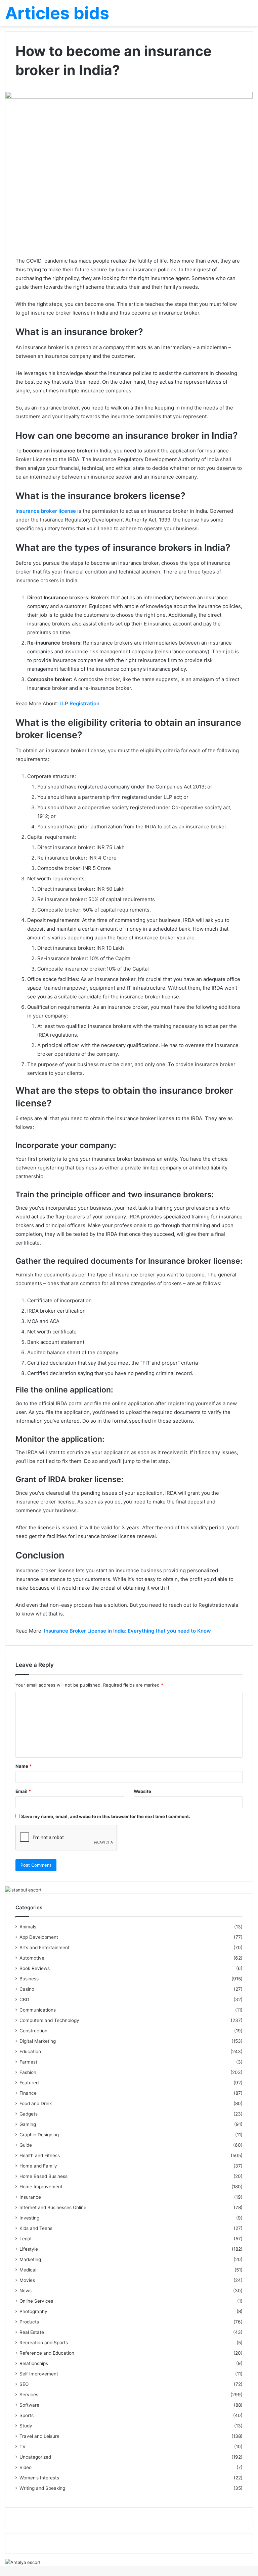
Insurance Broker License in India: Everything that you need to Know (127, 1631)
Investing (29, 2218)
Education (30, 2051)
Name (24, 1766)
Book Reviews (35, 1968)
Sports (27, 2415)
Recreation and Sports (44, 2343)
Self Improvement (39, 2374)
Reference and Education (47, 2353)
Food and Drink (36, 2103)
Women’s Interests (39, 2478)
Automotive (32, 1958)
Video (26, 2467)
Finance (28, 2093)
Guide (26, 2145)
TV (23, 2447)
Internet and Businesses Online (53, 2207)
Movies (27, 2280)
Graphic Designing (39, 2135)
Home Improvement (41, 2187)
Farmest (28, 2062)
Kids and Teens (36, 2228)
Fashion (28, 2072)
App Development (39, 1937)
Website (142, 1791)
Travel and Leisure (39, 2436)
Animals (28, 1927)
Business (29, 1979)
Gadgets (29, 2114)
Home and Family (38, 2166)
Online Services (36, 2301)
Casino (27, 1989)
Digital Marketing (38, 2041)
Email (23, 1791)
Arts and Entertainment (45, 1948)
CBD (24, 1999)
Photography (33, 2311)
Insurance (30, 2197)
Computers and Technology (49, 2020)
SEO (24, 2384)
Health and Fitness (40, 2155)
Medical (28, 2270)
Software (29, 2405)
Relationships (34, 2363)
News (26, 2291)
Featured (29, 2083)
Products (29, 2322)
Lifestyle (29, 2249)
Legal (25, 2239)
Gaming (28, 2124)
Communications (38, 2010)
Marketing (30, 2259)
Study (26, 2426)
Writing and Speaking (42, 2488)
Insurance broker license (46, 511)
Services (29, 2395)
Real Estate (32, 2332)
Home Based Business (44, 2176)
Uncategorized (35, 2457)
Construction (33, 2031)
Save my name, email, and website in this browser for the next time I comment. (106, 1816)
